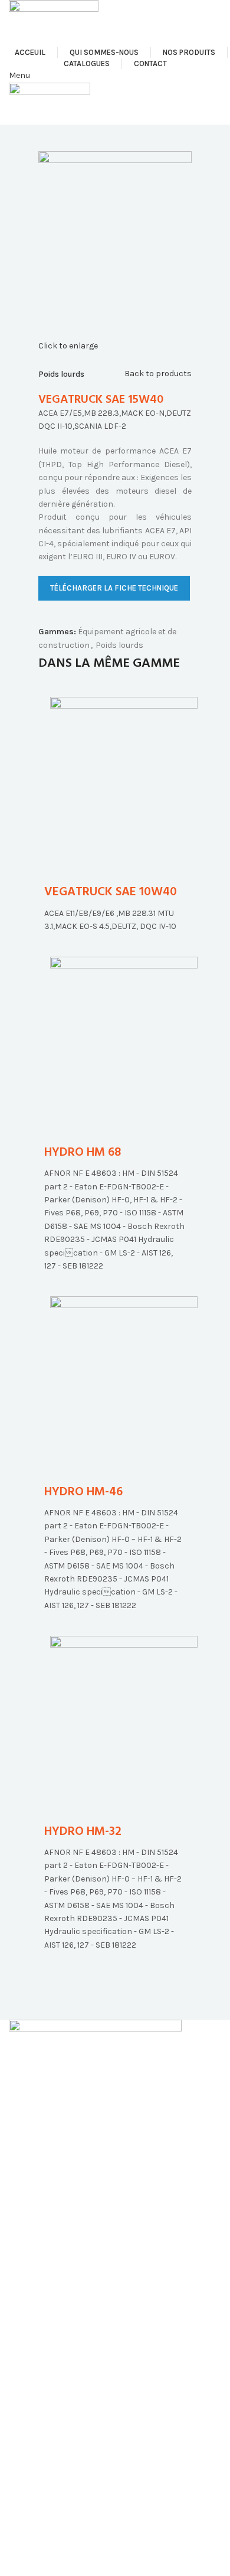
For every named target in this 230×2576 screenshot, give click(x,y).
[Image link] (95, 2066)
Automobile (31, 2275)
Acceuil (22, 2475)
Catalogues (31, 2536)
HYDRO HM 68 (83, 1152)
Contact (25, 2557)
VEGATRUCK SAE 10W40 (111, 892)
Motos (21, 2316)
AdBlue (22, 2418)
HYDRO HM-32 (83, 1832)
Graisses (26, 2397)
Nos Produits (34, 2515)
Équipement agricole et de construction (85, 2336)
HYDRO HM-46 (83, 1492)
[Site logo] (54, 23)
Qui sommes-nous (44, 2495)
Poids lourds (61, 374)
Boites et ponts (38, 2377)
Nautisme (27, 2357)
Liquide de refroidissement (59, 2438)
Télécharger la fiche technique (114, 588)
